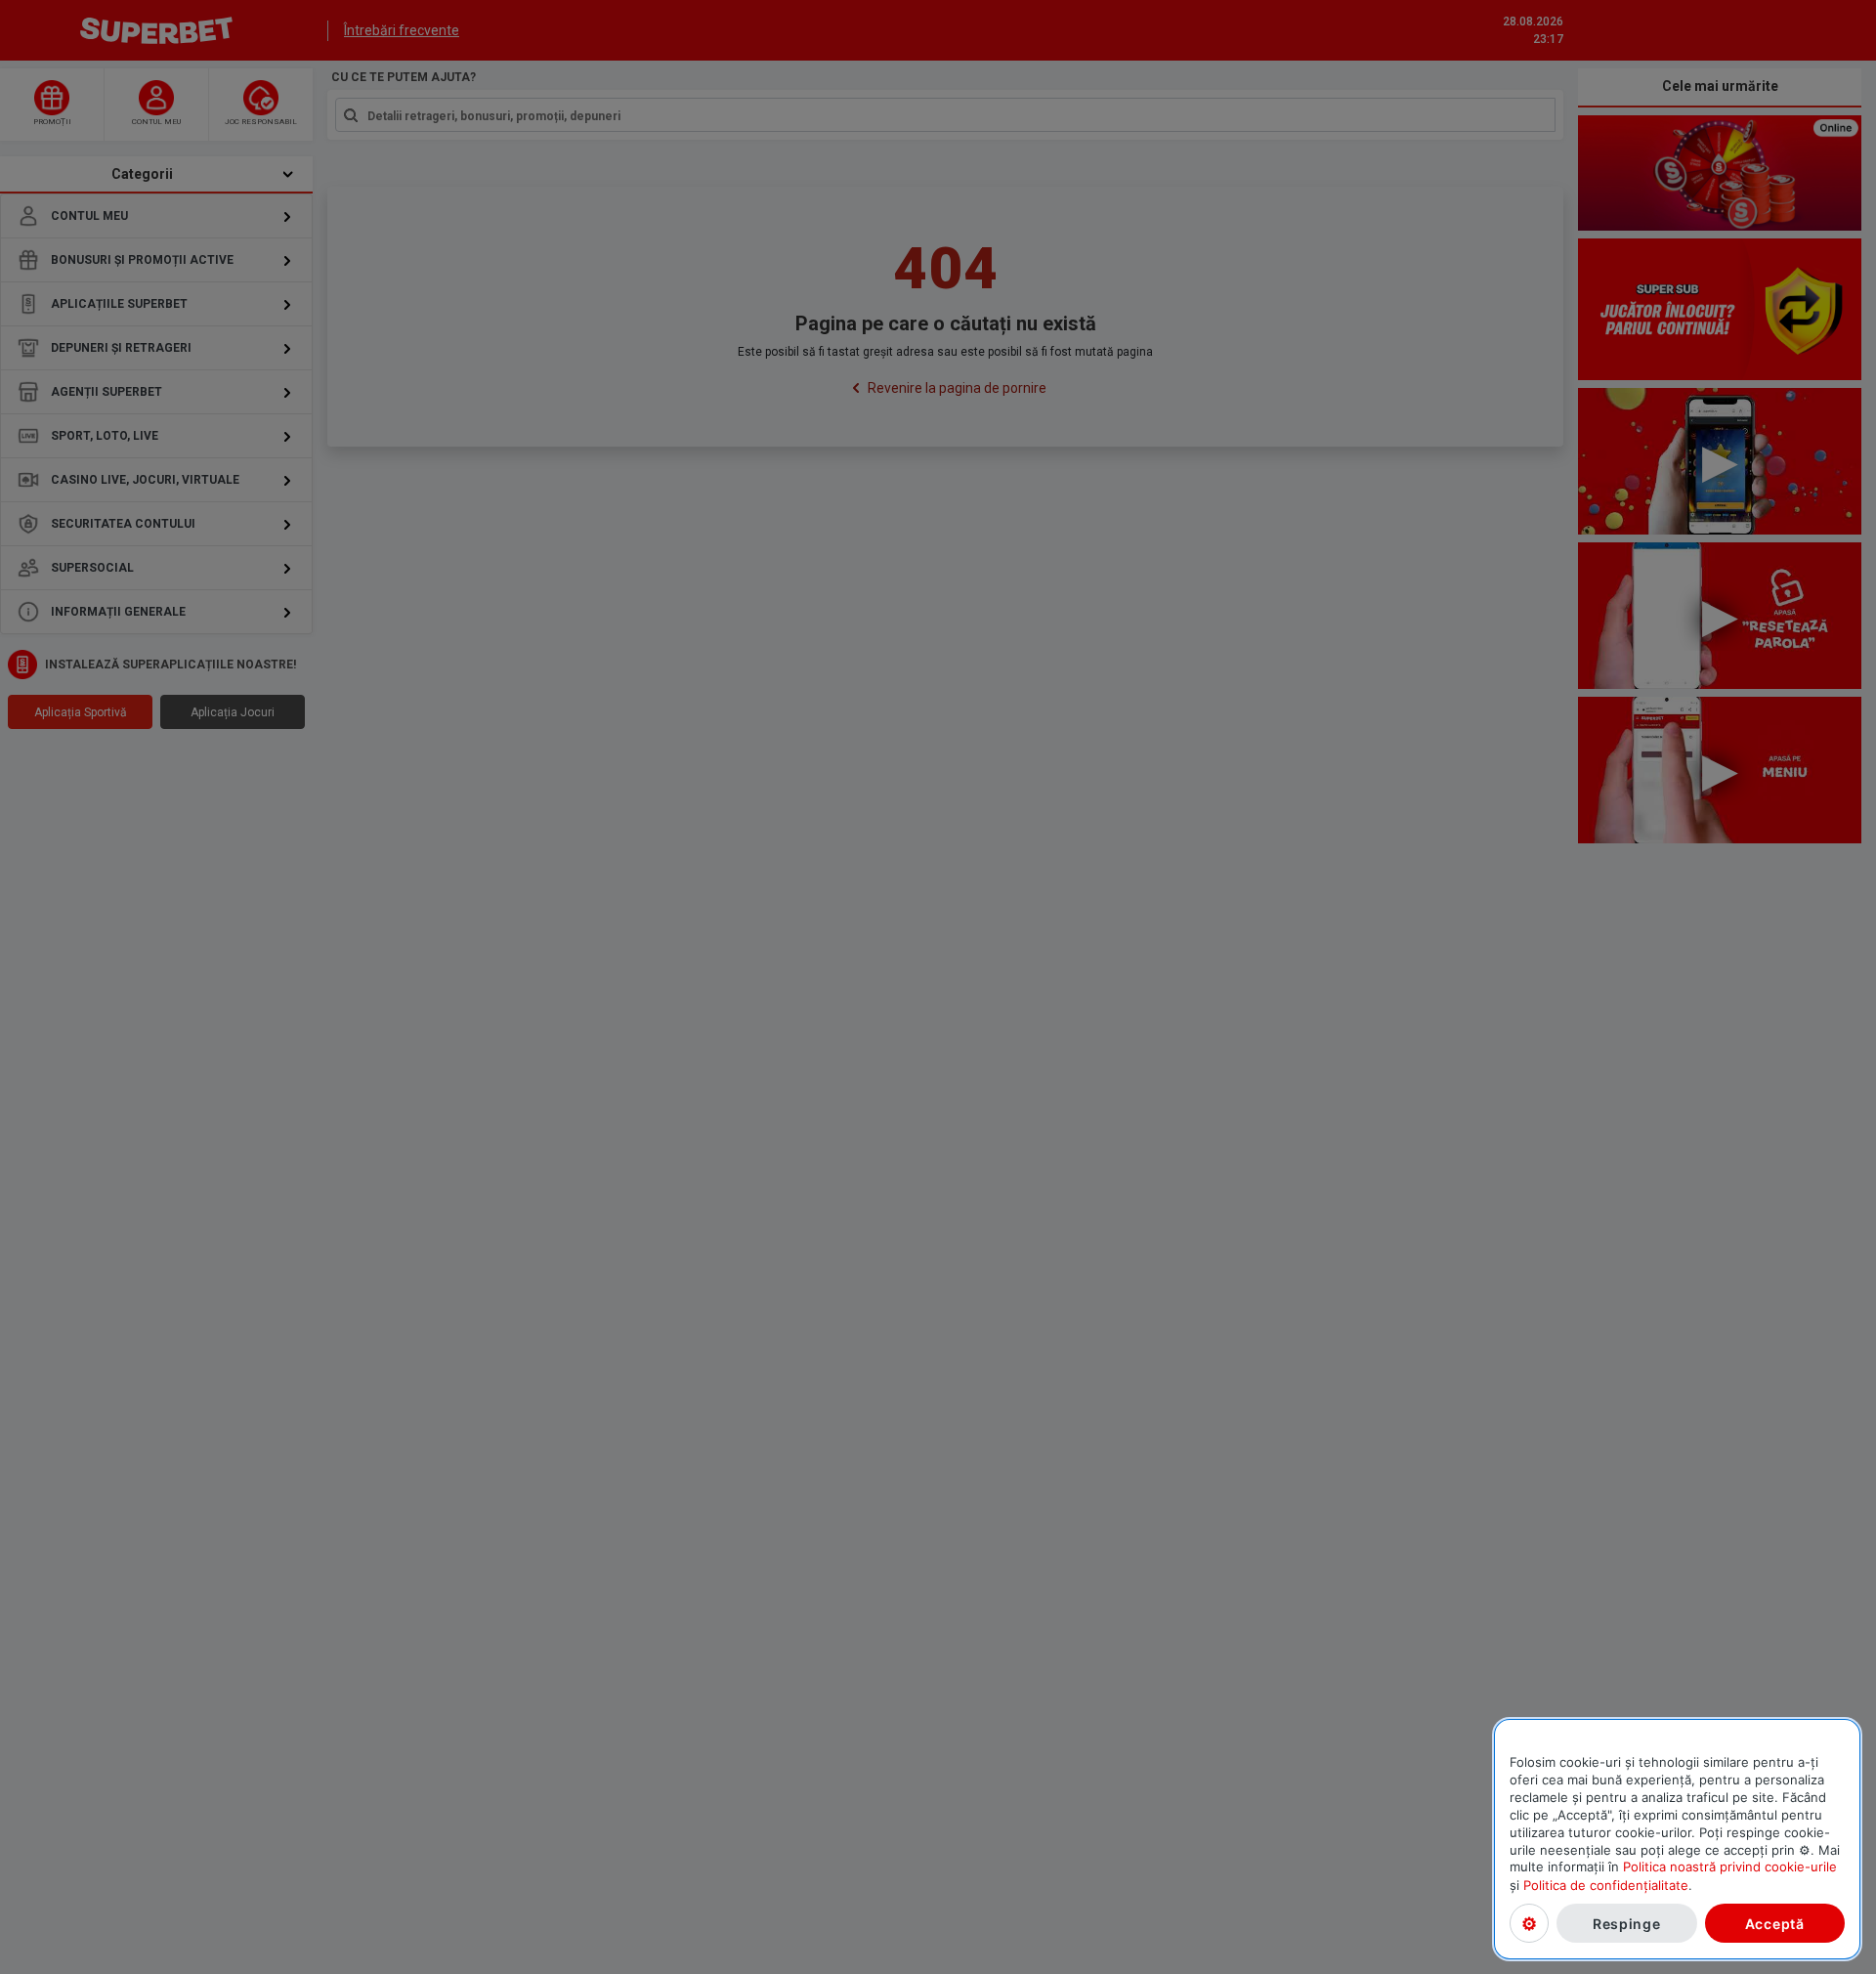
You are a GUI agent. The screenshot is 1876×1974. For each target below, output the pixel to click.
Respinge (1627, 1923)
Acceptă (1775, 1923)
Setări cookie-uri (1529, 1923)
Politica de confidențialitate (1606, 1884)
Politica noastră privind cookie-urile (1730, 1867)
